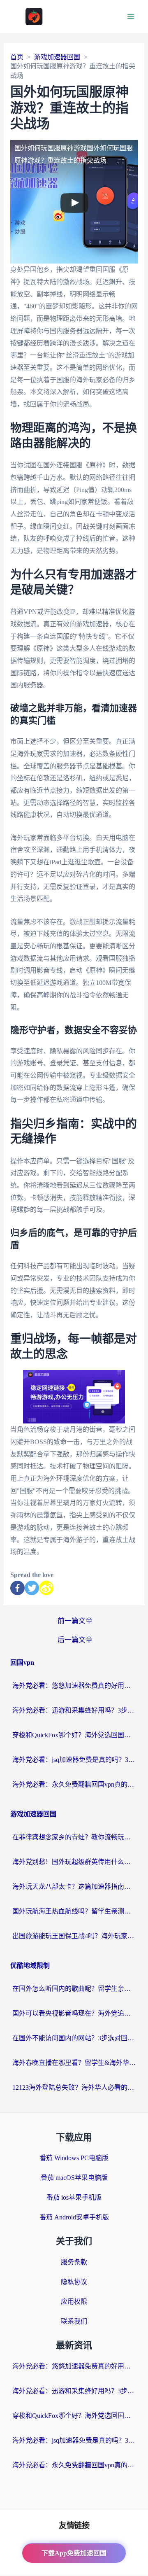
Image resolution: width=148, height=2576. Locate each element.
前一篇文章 (75, 1621)
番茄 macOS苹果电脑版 (74, 2178)
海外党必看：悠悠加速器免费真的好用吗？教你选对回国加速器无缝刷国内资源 (74, 1686)
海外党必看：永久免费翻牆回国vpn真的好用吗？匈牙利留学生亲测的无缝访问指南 (74, 1784)
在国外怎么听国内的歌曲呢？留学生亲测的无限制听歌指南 (74, 1989)
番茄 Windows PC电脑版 (74, 2158)
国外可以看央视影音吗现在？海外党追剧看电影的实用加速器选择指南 (74, 2013)
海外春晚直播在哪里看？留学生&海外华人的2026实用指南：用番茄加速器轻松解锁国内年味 (74, 2063)
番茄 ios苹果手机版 (74, 2197)
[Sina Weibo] (46, 1588)
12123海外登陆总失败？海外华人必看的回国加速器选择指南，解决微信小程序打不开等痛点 (74, 2087)
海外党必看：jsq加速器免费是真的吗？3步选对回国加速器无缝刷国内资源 (74, 1760)
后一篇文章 (75, 1640)
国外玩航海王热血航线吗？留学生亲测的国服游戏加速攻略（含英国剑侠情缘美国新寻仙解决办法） (74, 1911)
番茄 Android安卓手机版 (74, 2217)
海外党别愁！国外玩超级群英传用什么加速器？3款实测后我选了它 (74, 1862)
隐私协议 (74, 2282)
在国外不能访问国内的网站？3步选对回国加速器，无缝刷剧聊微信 (74, 2038)
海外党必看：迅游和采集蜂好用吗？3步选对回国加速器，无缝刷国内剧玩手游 (74, 1710)
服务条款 (74, 2262)
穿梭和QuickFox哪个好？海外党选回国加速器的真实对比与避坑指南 (74, 1735)
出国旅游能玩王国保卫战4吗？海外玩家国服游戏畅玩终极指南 (74, 1936)
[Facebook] (17, 1588)
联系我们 (74, 2321)
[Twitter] (32, 1588)
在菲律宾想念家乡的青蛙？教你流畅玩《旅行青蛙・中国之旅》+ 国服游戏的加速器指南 (74, 1837)
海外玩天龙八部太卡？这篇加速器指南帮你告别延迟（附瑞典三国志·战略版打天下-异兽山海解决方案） (74, 1886)
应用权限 (74, 2302)
